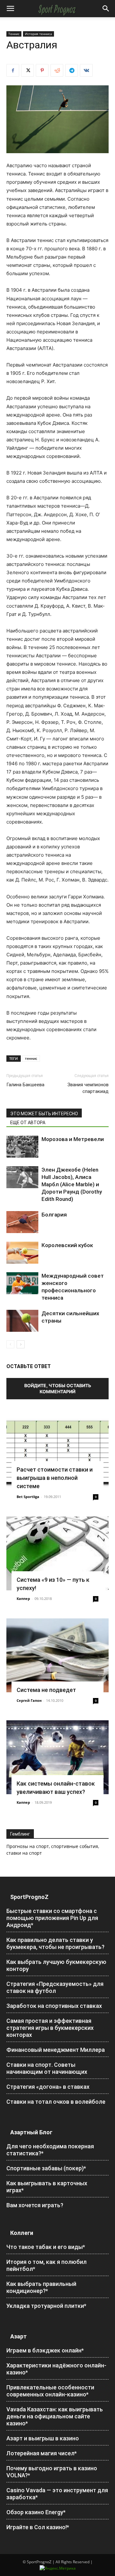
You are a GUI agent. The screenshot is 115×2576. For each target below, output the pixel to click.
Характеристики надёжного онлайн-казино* (56, 2369)
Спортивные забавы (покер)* (46, 2168)
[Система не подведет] (57, 1655)
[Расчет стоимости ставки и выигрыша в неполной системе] (57, 1452)
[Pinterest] (42, 70)
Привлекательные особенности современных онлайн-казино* (50, 2391)
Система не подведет (46, 1690)
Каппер (23, 1598)
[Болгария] (22, 1222)
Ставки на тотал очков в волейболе (56, 2102)
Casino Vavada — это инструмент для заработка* (57, 2494)
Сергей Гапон (29, 1700)
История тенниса (38, 34)
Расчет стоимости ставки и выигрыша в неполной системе (55, 1478)
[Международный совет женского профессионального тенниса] (22, 1283)
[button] (10, 9)
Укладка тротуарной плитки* (46, 2306)
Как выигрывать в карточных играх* (47, 2187)
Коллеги (22, 2233)
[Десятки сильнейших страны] (22, 1321)
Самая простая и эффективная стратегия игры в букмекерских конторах (50, 2028)
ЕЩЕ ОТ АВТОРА (28, 1123)
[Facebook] (13, 70)
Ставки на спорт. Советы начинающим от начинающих (47, 2068)
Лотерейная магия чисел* (42, 2453)
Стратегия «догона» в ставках (48, 2087)
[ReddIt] (57, 70)
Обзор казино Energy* (36, 2512)
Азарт (19, 2336)
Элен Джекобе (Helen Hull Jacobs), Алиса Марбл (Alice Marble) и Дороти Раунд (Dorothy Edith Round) (72, 1184)
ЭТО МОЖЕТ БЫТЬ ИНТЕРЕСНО (44, 1114)
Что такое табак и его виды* (46, 2247)
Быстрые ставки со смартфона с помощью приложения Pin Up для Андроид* (52, 1918)
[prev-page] (10, 1344)
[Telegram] (72, 70)
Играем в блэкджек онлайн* (45, 2350)
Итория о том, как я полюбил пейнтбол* (46, 2265)
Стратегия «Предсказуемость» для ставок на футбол (55, 1987)
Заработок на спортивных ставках (54, 2006)
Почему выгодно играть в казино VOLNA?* (52, 2472)
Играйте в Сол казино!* (38, 2527)
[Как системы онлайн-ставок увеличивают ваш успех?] (57, 1757)
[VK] (86, 70)
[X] (27, 70)
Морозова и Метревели (73, 1139)
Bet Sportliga (28, 1497)
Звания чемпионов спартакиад (88, 1088)
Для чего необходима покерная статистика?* (50, 2150)
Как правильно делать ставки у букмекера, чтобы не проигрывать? (55, 1943)
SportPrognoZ (29, 1897)
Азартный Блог (31, 2132)
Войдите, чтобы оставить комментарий (58, 1388)
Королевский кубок (67, 1245)
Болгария (54, 1215)
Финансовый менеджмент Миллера (56, 2050)
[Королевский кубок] (22, 1253)
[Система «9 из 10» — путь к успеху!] (57, 1553)
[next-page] (21, 1344)
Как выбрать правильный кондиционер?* (41, 2287)
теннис (31, 1058)
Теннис (14, 34)
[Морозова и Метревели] (22, 1147)
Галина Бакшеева (25, 1085)
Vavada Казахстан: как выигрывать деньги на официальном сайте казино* (55, 2416)
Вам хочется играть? (35, 2205)
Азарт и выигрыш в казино (43, 2438)
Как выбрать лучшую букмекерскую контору (56, 1965)
